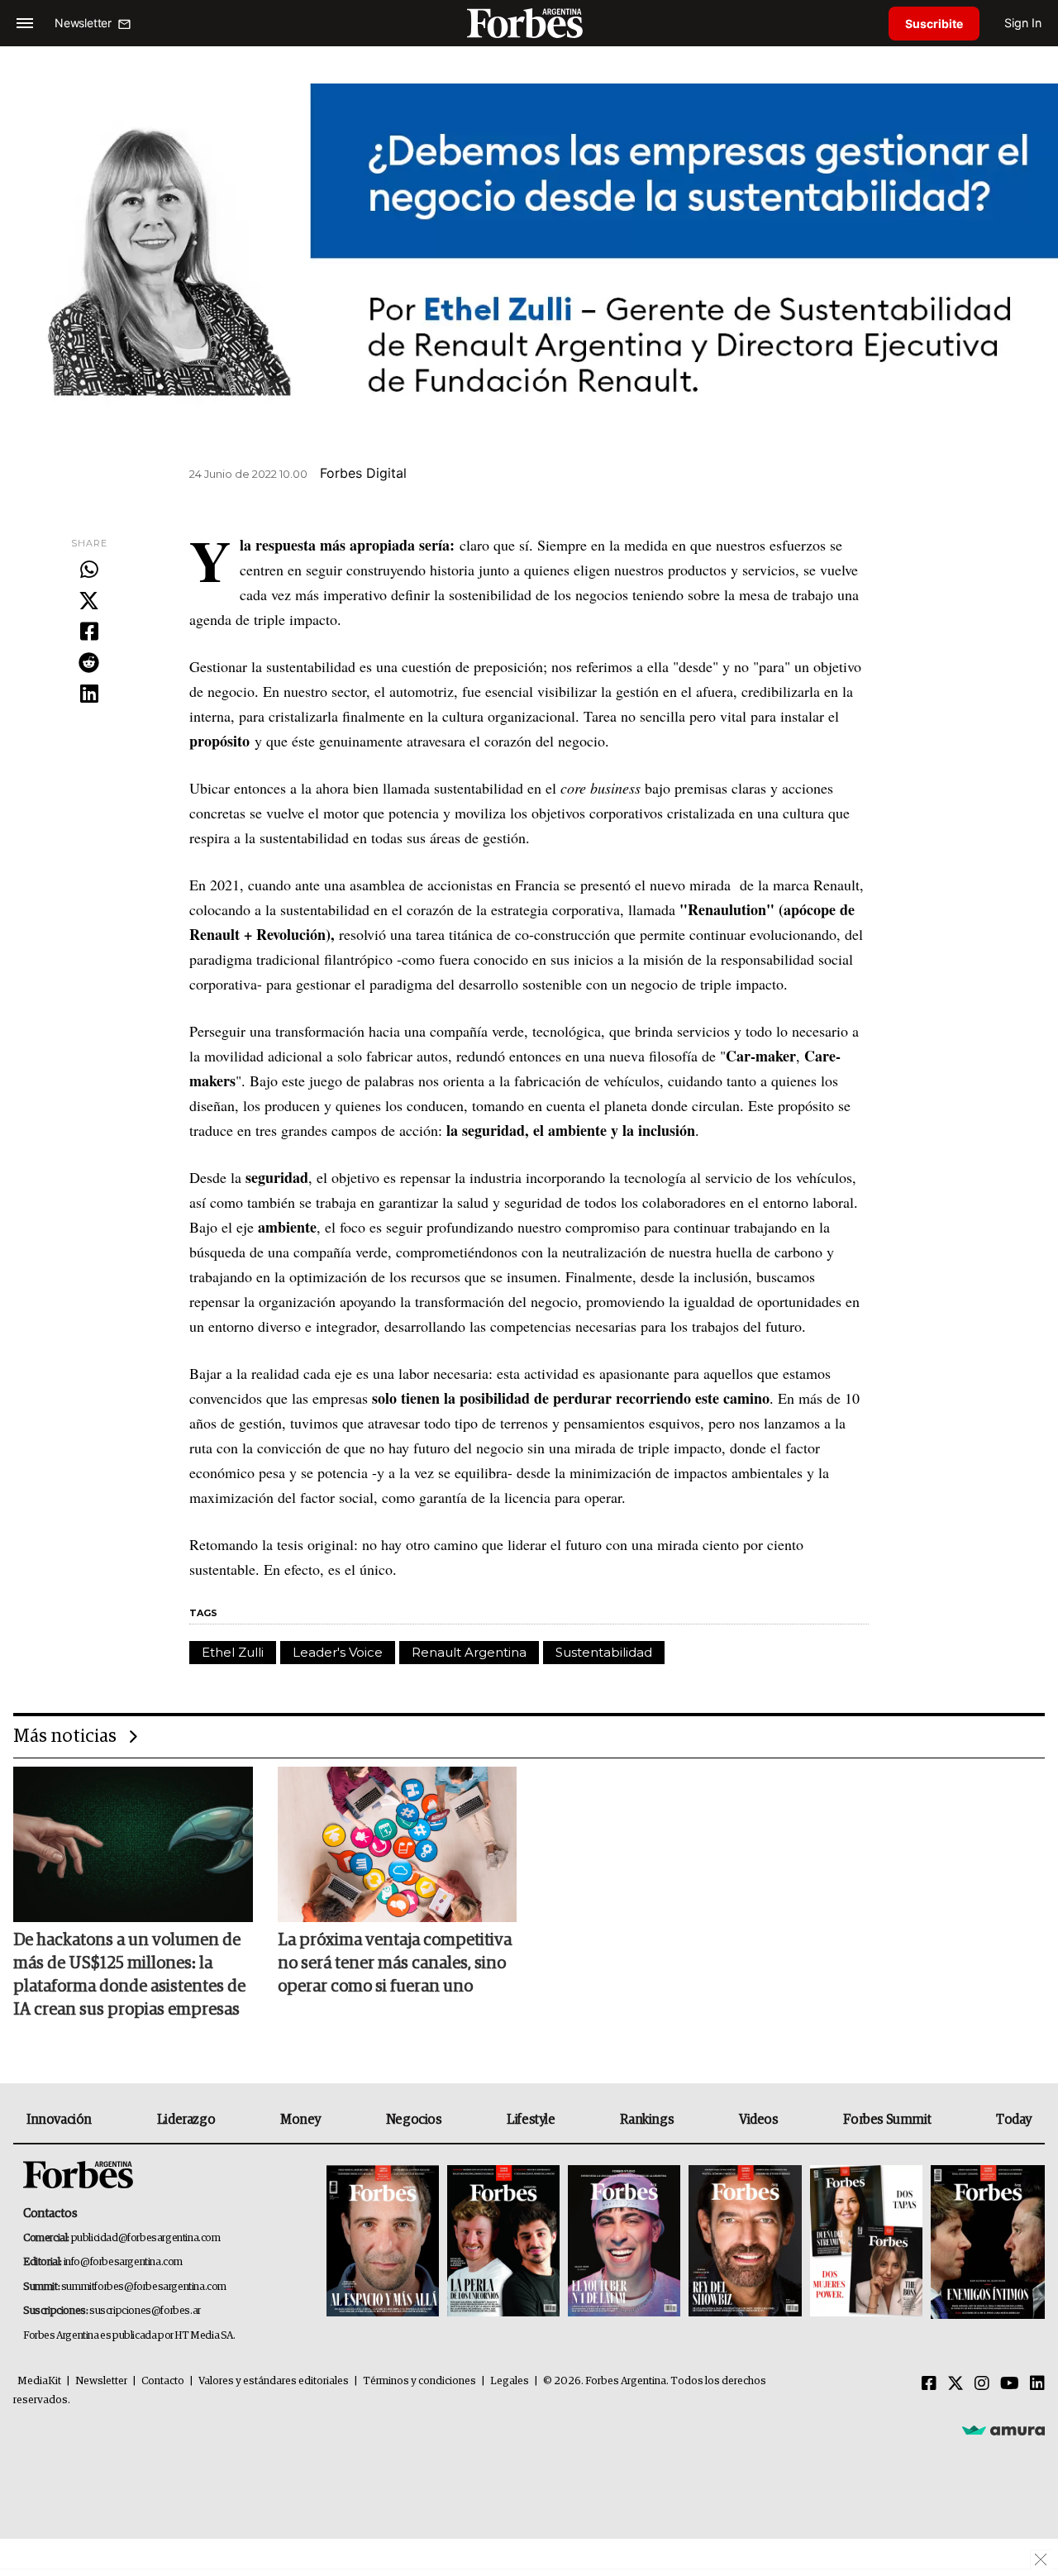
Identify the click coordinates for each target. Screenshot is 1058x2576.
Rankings (647, 2120)
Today (1014, 2120)
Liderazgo (186, 2120)
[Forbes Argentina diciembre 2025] (745, 2242)
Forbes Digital (363, 473)
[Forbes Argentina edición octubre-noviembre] (866, 2242)
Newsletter (101, 2381)
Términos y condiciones (419, 2381)
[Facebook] (89, 632)
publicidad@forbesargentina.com (146, 2238)
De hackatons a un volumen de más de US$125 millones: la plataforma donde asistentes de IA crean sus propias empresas (129, 1975)
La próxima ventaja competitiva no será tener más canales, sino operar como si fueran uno (395, 1963)
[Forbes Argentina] (529, 23)
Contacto (163, 2381)
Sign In (1023, 23)
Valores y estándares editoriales (274, 2381)
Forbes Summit (887, 2120)
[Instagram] (982, 2384)
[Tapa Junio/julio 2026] (383, 2242)
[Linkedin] (89, 694)
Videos (759, 2120)
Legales (510, 2381)
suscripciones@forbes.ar (145, 2311)
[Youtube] (1010, 2384)
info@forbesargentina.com (123, 2262)
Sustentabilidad (604, 1652)
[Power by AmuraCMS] (1003, 2430)
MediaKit (39, 2381)
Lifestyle (531, 2120)
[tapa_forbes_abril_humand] (503, 2242)
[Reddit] (89, 664)
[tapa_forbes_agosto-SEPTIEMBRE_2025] (986, 2242)
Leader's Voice (338, 1652)
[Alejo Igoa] (624, 2242)
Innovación (59, 2120)
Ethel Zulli (233, 1652)
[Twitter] (89, 602)
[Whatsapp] (89, 570)
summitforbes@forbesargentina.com (144, 2287)
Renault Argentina (469, 1652)
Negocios (414, 2120)
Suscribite (934, 24)
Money (300, 2120)
